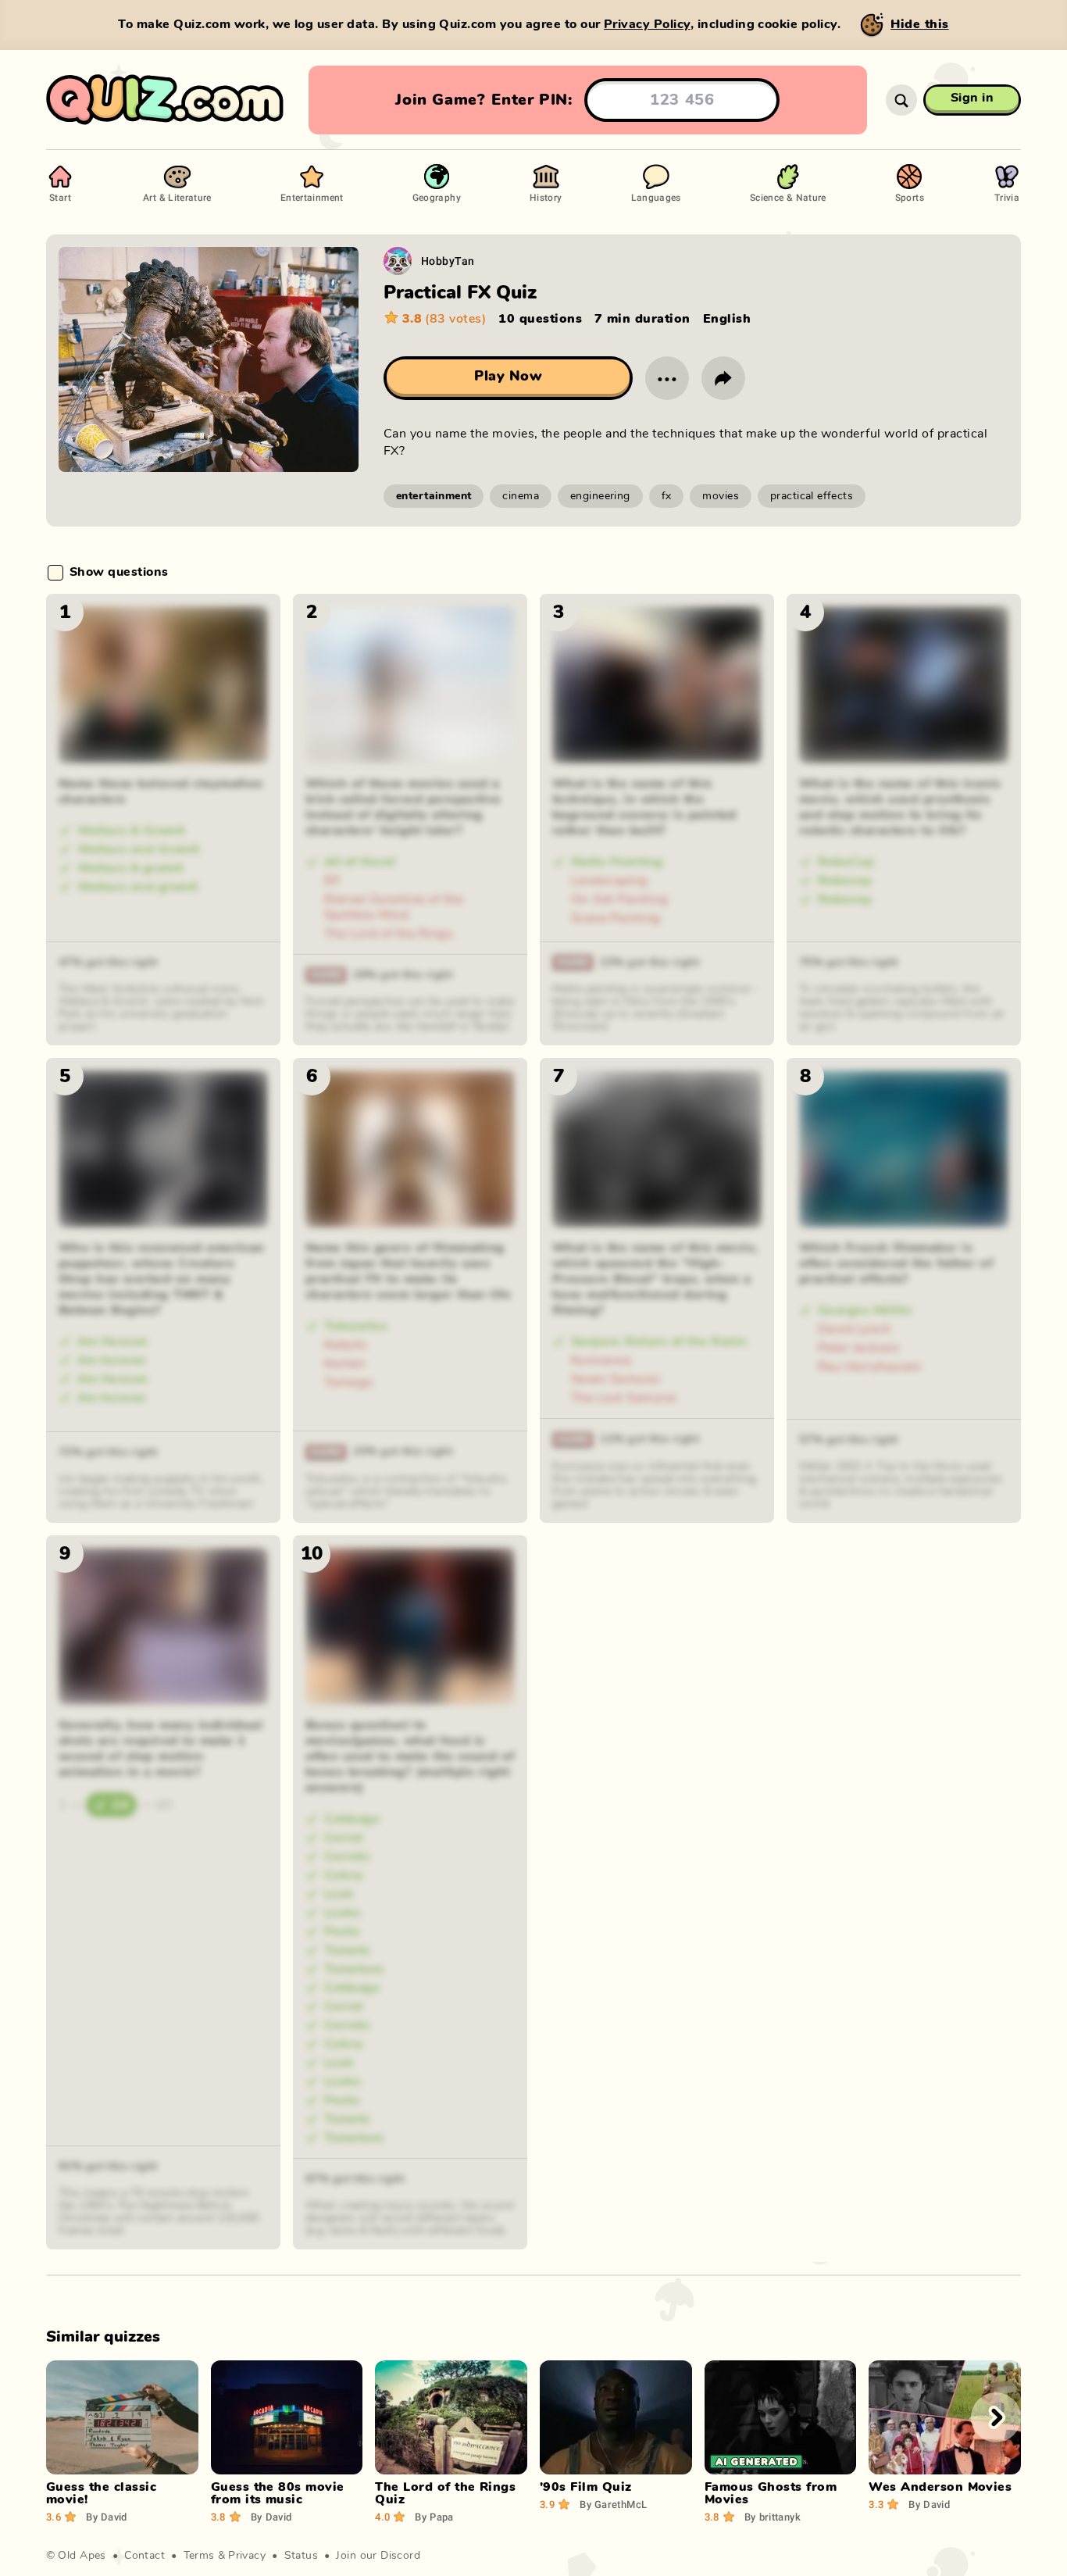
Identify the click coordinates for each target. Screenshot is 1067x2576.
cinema (521, 496)
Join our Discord (378, 2556)
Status (302, 2556)
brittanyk (773, 2517)
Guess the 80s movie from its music (278, 2493)
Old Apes (82, 2556)
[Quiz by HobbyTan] (398, 261)
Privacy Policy (647, 24)
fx (667, 496)
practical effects (812, 496)
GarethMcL (613, 2504)
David (107, 2517)
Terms (199, 2556)
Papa (434, 2517)
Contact (145, 2556)
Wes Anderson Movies (940, 2487)
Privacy (247, 2556)
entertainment (434, 496)
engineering (600, 496)
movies (721, 496)
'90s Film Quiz (586, 2487)
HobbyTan (448, 261)
